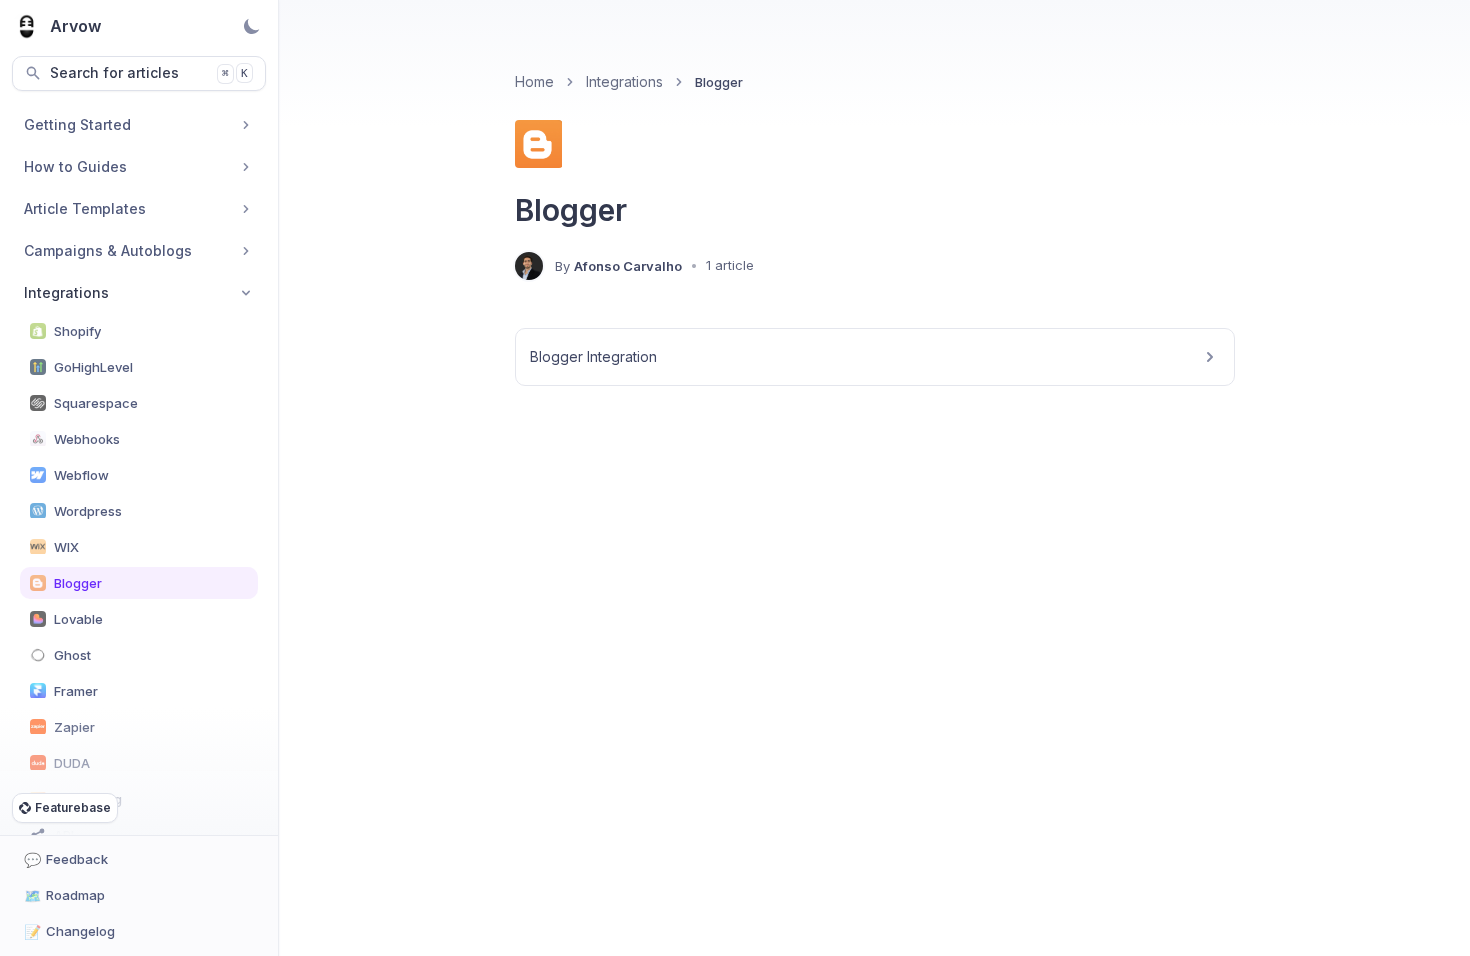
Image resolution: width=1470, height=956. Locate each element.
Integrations (624, 81)
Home (534, 81)
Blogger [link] (719, 82)
